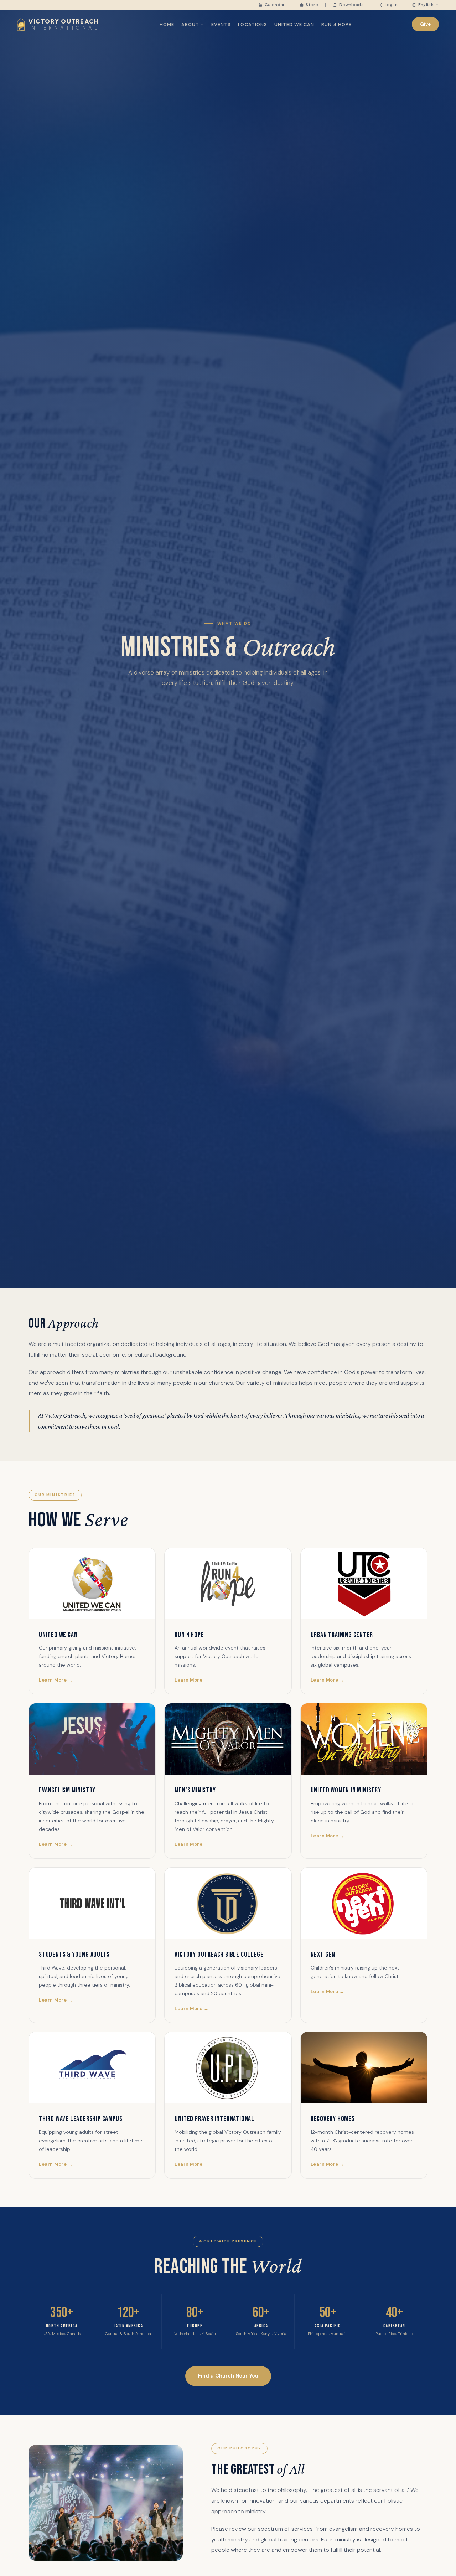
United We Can (294, 24)
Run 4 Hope (336, 24)
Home (167, 24)
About (190, 24)
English (426, 5)
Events (221, 24)
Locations (252, 24)
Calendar (275, 5)
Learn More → (56, 1680)
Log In (391, 5)
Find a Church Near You (228, 2376)
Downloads (351, 5)
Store (312, 5)
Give (426, 24)
